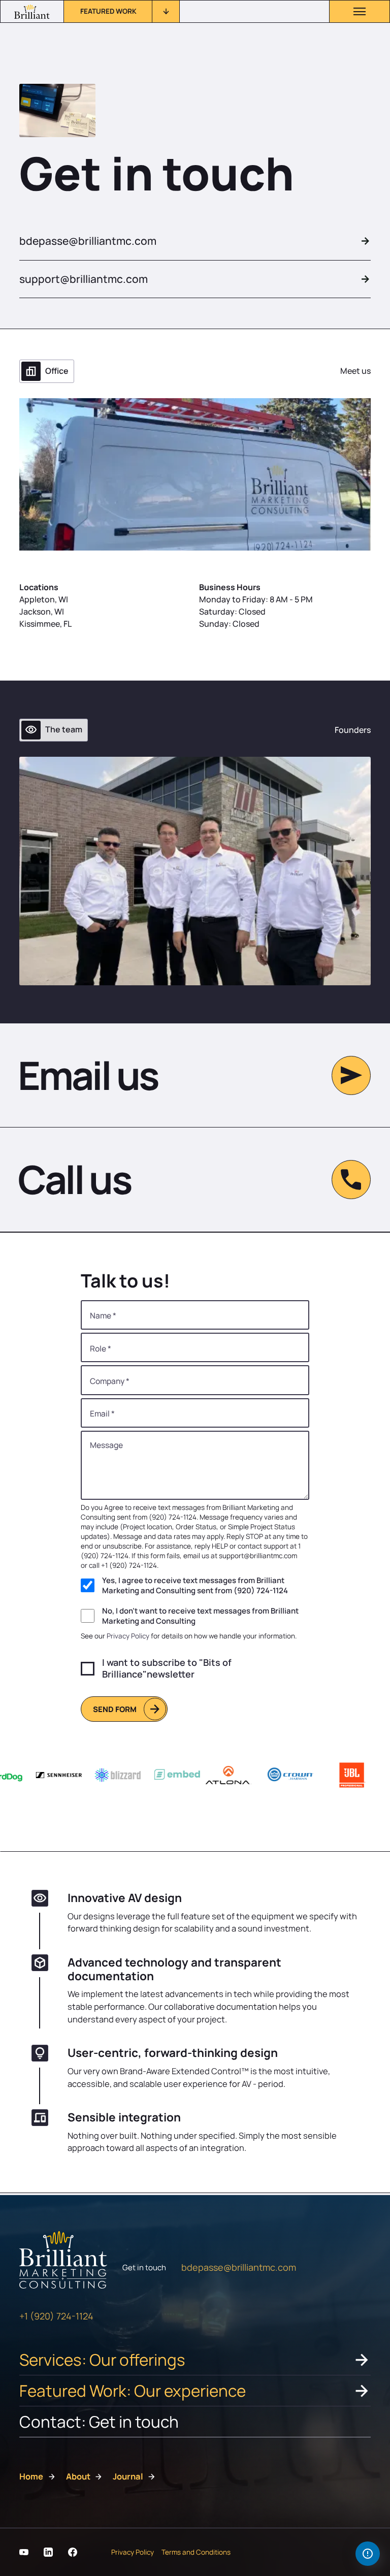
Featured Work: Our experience (133, 2390)
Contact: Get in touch (99, 2421)
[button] (122, 11)
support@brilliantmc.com (84, 279)
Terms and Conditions (196, 2552)
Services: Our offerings (102, 2359)
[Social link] (24, 2552)
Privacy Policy (128, 1636)
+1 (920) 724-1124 (56, 2316)
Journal (128, 2476)
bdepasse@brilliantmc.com (88, 241)
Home (31, 2476)
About (78, 2476)
